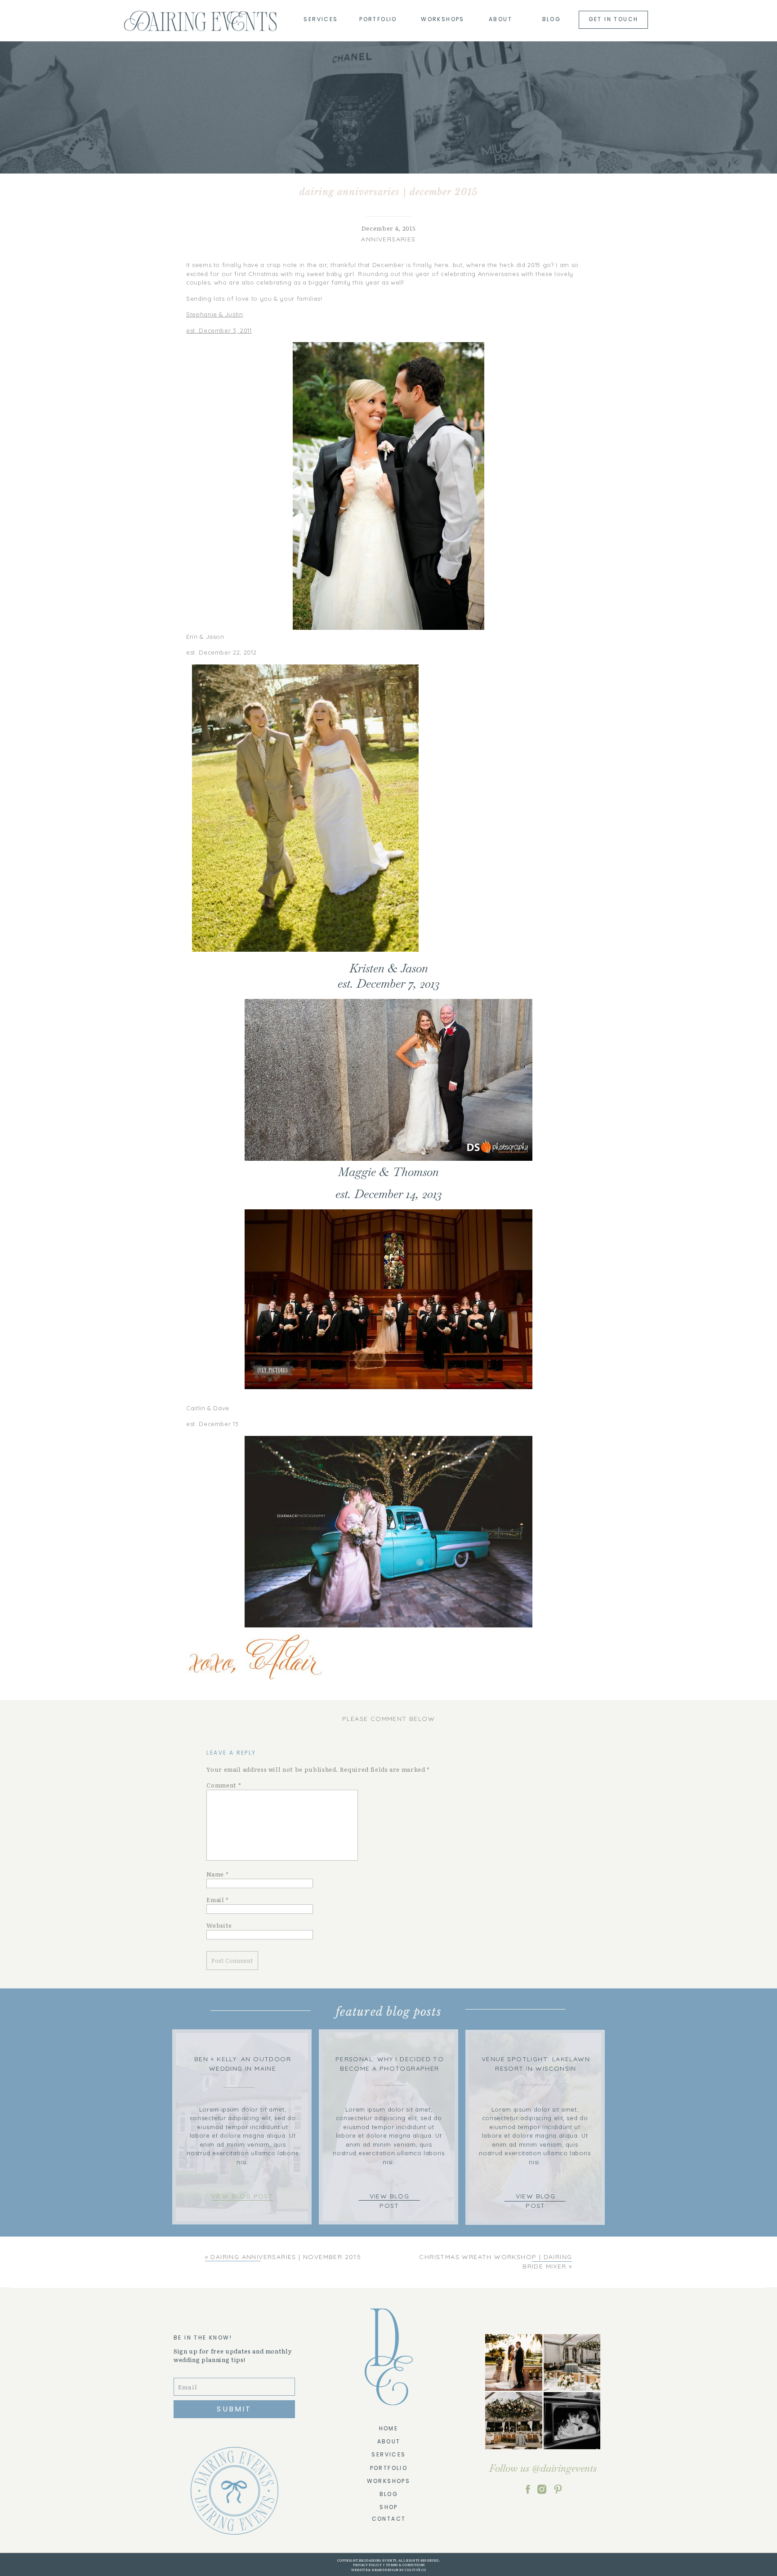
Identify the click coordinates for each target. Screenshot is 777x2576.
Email (218, 1900)
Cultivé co (415, 2570)
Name (217, 1874)
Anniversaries (388, 239)
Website (219, 1925)
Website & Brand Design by (378, 2570)
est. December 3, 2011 (219, 330)
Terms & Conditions (405, 2565)
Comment (224, 1785)
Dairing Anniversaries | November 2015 (286, 2257)
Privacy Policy (367, 2565)
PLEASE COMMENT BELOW (388, 1719)
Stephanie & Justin (215, 314)
